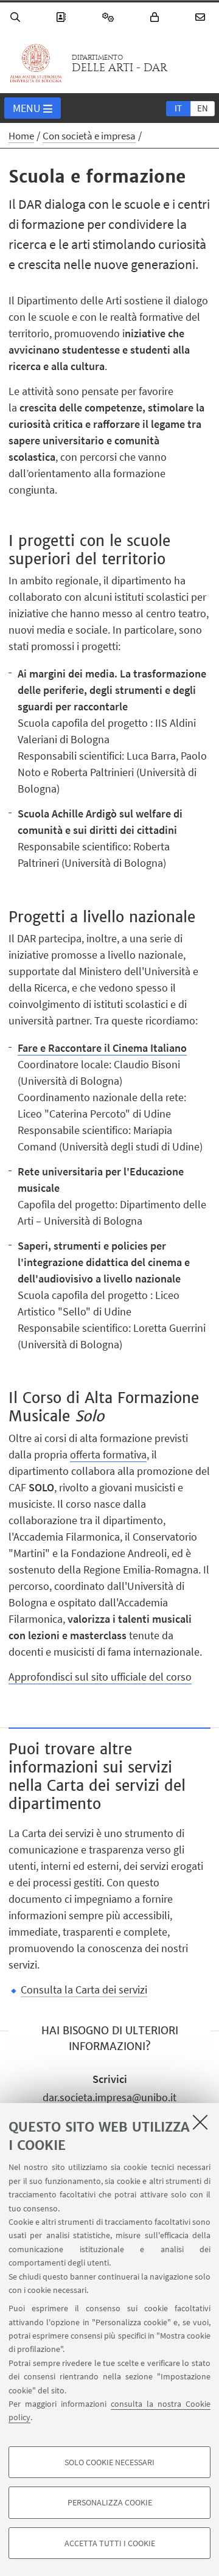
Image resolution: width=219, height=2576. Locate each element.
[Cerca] (17, 17)
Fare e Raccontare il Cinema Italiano (102, 1048)
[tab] (178, 108)
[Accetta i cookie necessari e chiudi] (200, 2122)
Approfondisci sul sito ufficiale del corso (100, 1677)
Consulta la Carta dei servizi (84, 1990)
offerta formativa (108, 1454)
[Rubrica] (63, 17)
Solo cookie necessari (109, 2462)
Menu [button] (27, 108)
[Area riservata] (156, 17)
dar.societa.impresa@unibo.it (109, 2097)
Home (21, 136)
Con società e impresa (89, 136)
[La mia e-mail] (202, 17)
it (178, 108)
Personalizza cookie (110, 2502)
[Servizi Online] (110, 17)
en (203, 108)
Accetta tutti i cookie (110, 2543)
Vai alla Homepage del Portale (36, 63)
